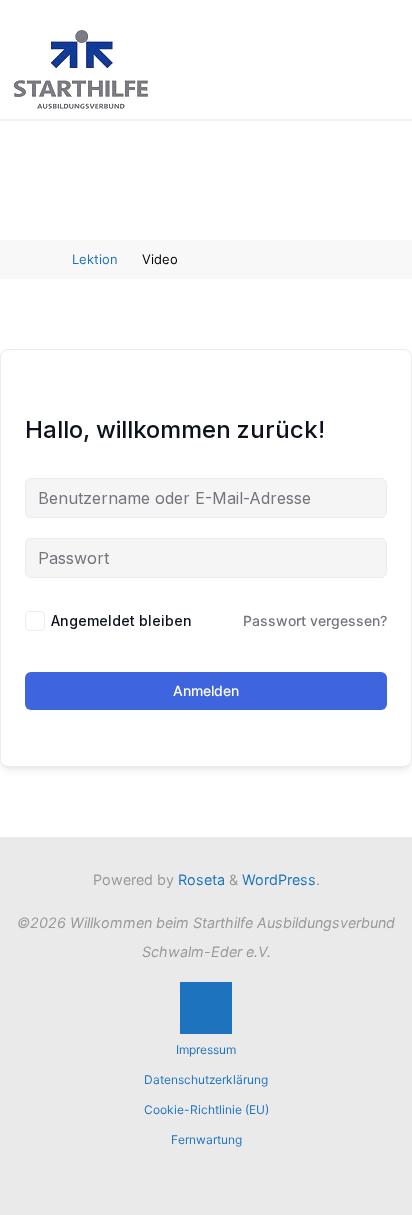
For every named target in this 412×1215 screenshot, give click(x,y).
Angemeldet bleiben (121, 620)
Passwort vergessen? (315, 620)
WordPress (279, 879)
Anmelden (206, 690)
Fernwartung (206, 1139)
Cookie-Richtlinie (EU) (206, 1109)
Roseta (199, 879)
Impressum (206, 1049)
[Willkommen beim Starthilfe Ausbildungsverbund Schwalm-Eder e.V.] (81, 67)
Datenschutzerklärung (206, 1079)
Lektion (95, 259)
